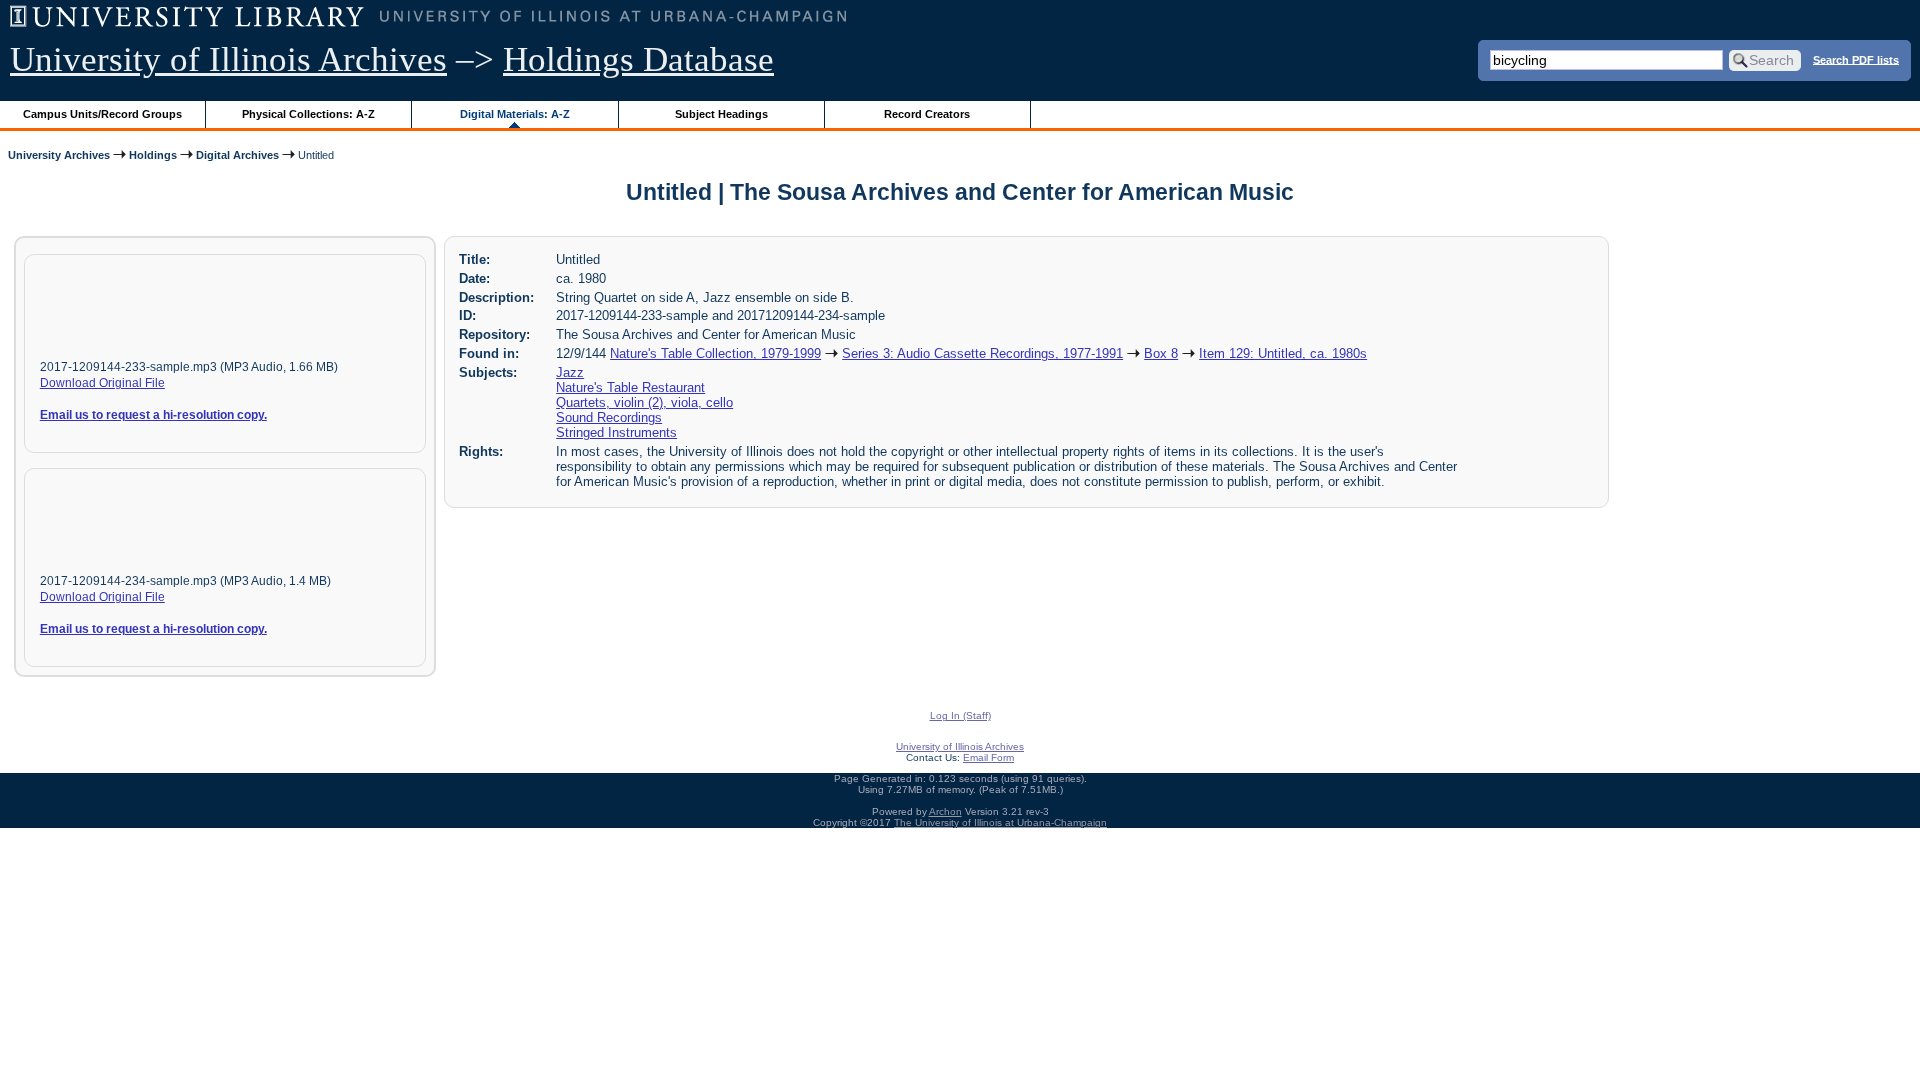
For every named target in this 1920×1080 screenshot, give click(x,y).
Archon (945, 811)
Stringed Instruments (616, 432)
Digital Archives (237, 155)
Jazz (570, 372)
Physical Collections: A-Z (308, 114)
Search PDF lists (1856, 59)
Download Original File (102, 383)
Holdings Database (638, 59)
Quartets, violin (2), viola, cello (644, 402)
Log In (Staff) (960, 715)
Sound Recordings (609, 417)
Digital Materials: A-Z (515, 114)
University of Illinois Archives (228, 59)
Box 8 (1161, 353)
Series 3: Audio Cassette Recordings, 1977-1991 (982, 353)
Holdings (153, 155)
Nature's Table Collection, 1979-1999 (715, 353)
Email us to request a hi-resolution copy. (153, 415)
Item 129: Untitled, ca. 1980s (1283, 353)
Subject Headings (721, 114)
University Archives (59, 155)
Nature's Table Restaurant (630, 387)
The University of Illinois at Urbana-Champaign (1000, 822)
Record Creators (927, 114)
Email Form (988, 757)
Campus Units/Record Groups (102, 114)
